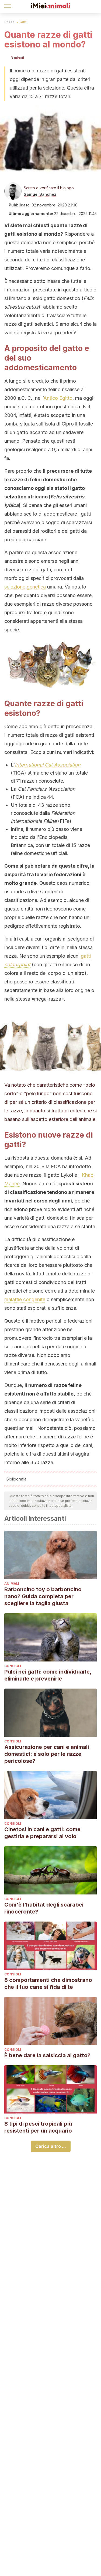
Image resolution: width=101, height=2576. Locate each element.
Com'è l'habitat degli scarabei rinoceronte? (44, 1908)
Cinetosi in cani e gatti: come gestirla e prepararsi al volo (42, 1833)
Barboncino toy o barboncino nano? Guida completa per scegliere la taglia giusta (43, 1596)
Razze (9, 22)
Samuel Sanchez (40, 194)
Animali (12, 1584)
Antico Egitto (58, 398)
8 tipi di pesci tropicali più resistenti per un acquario (38, 2127)
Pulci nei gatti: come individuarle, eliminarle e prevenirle (48, 1675)
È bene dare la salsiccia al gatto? (47, 2055)
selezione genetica (25, 587)
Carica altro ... (51, 2146)
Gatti (23, 22)
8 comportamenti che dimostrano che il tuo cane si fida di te (48, 1983)
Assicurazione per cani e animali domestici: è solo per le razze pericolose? (47, 1754)
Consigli (13, 1666)
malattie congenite (25, 1299)
